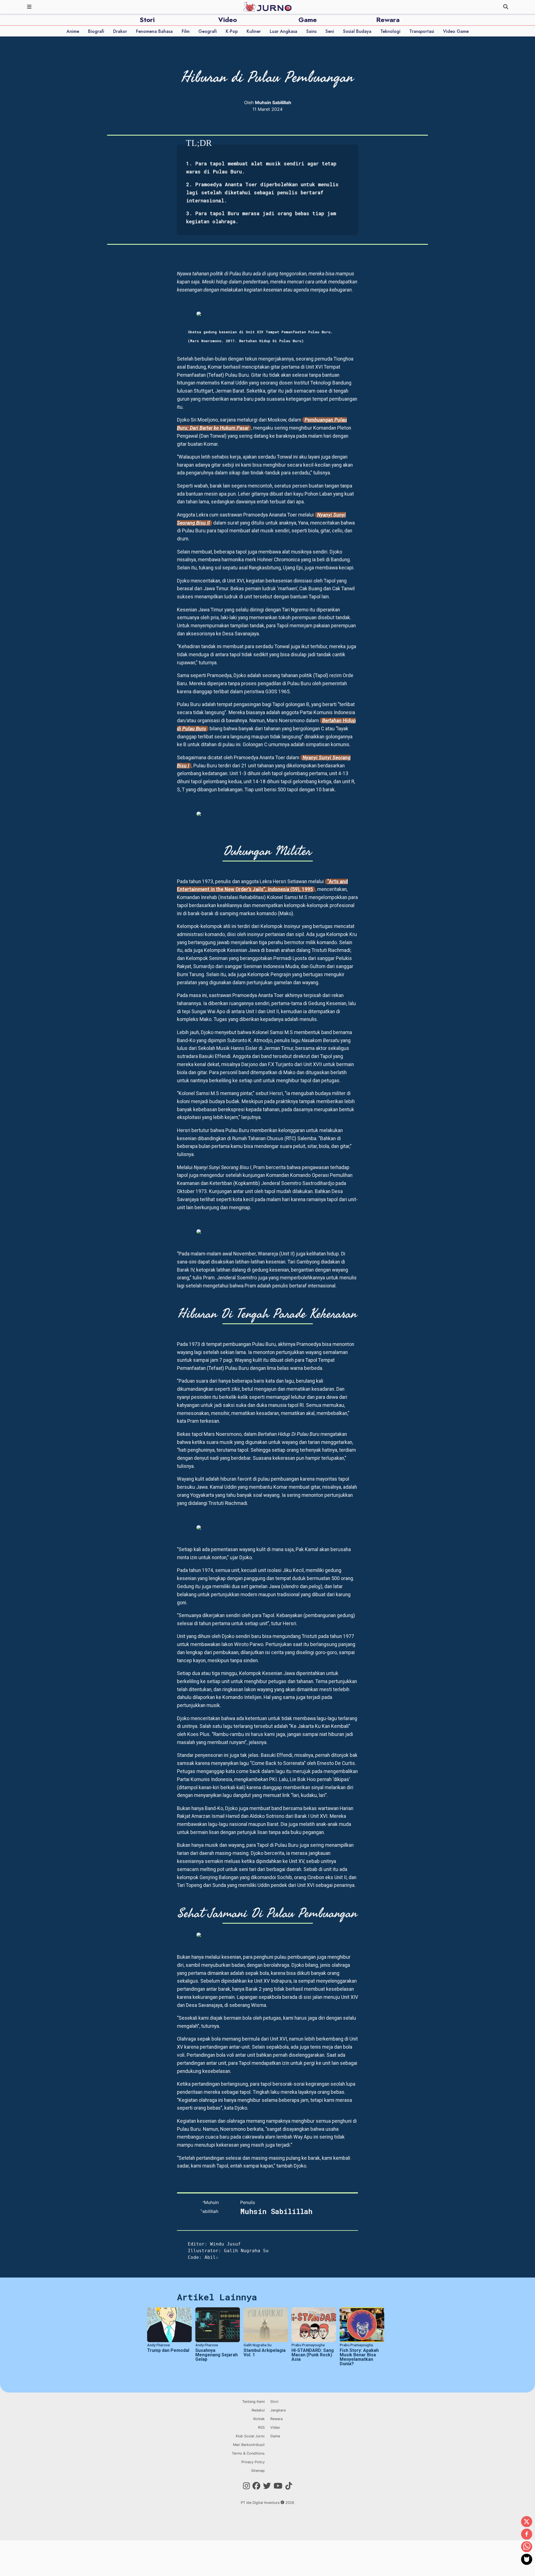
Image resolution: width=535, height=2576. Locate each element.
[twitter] (527, 2522)
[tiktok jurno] (289, 2486)
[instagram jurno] (246, 2486)
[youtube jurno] (278, 2486)
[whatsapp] (527, 2547)
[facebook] (527, 2535)
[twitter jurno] (267, 2486)
